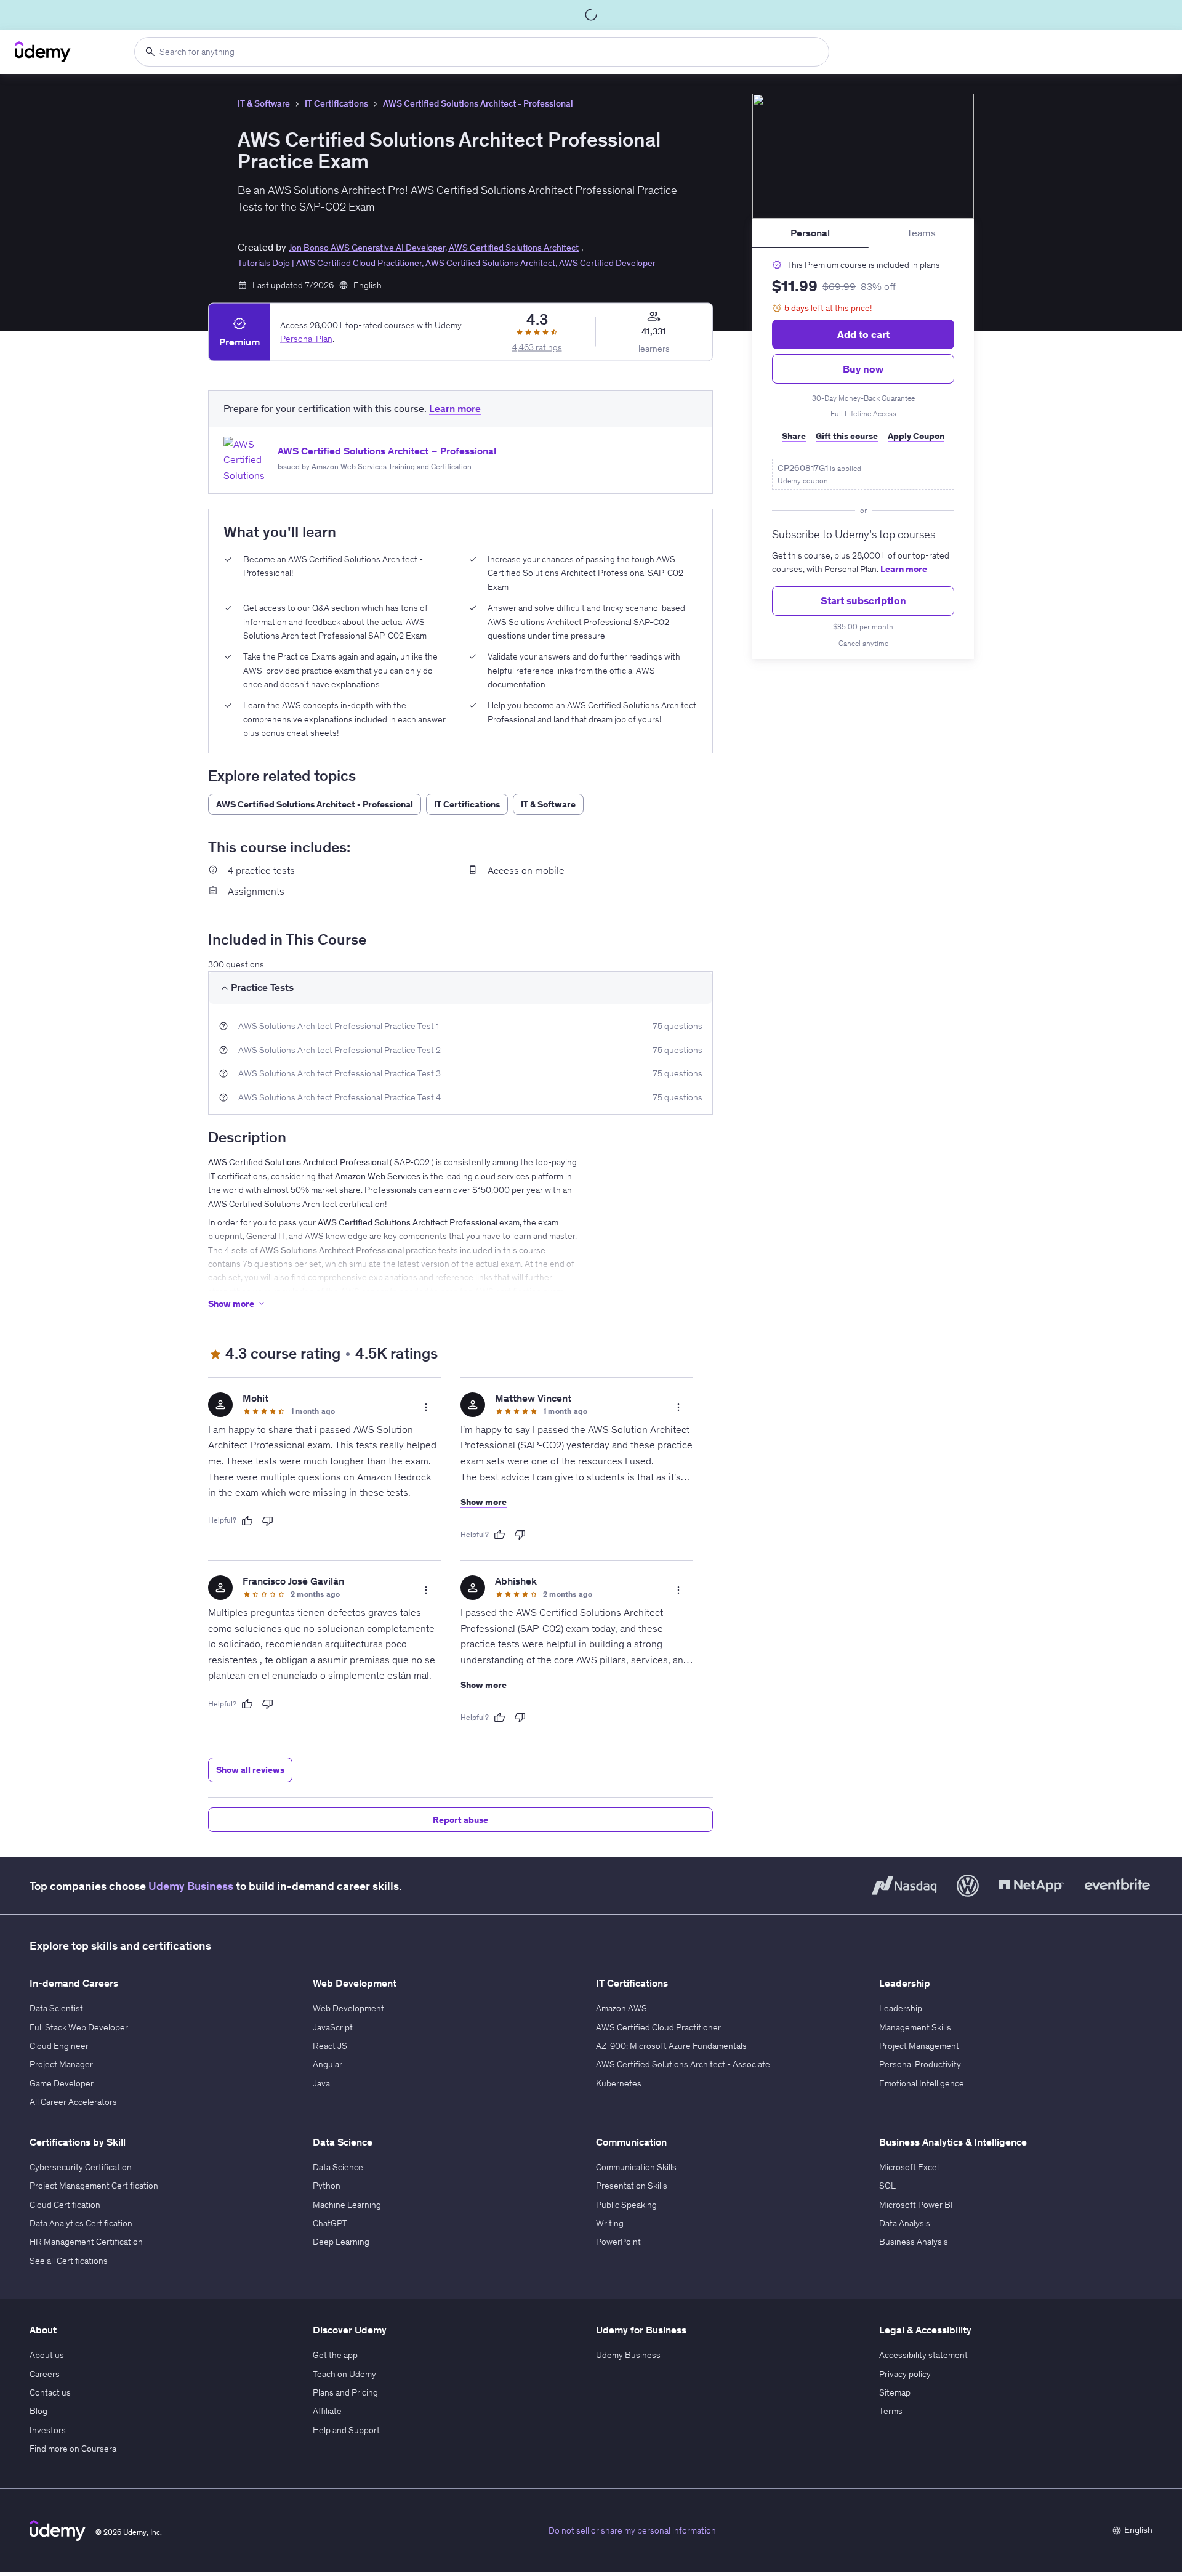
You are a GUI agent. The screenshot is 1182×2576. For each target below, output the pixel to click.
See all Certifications (69, 2261)
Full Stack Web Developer (79, 2027)
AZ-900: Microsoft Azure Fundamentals (671, 2046)
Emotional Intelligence (922, 2083)
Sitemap (895, 2392)
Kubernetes (619, 2083)
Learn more (904, 569)
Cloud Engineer (59, 2046)
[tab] (810, 233)
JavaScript (333, 2027)
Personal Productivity (920, 2064)
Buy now (863, 369)
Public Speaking (626, 2205)
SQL (887, 2186)
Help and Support (346, 2430)
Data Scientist (56, 2008)
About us (47, 2355)
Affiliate (327, 2411)
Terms (891, 2411)
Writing (610, 2223)
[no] (268, 1521)
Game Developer (62, 2083)
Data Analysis (905, 2223)
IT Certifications (336, 103)
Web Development (348, 2008)
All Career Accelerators (73, 2102)
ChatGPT (330, 2223)
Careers (45, 2374)
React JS (330, 2046)
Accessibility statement (923, 2355)
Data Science (338, 2167)
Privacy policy (905, 2374)
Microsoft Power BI (916, 2205)
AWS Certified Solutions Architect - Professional (478, 103)
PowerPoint (618, 2242)
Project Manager (61, 2064)
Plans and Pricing (345, 2392)
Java (321, 2083)
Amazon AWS (621, 2008)
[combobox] (482, 52)
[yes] (247, 1521)
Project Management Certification (94, 2186)
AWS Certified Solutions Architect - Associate (683, 2064)
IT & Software (264, 103)
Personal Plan (306, 339)
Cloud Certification (65, 2205)
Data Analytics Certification (81, 2223)
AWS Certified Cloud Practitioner (658, 2027)
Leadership (901, 2008)
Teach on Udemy (344, 2374)
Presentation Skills (632, 2186)
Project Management (919, 2046)
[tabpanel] (863, 454)
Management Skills (915, 2027)
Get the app (335, 2355)
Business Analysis (914, 2242)
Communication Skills (636, 2167)
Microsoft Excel (909, 2167)
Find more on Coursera (73, 2449)
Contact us (50, 2392)
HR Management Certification (86, 2242)
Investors (48, 2430)
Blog (38, 2411)
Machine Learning (347, 2205)
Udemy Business (191, 1886)
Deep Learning (341, 2242)
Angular (328, 2064)
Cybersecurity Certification (81, 2167)
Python (327, 2186)
